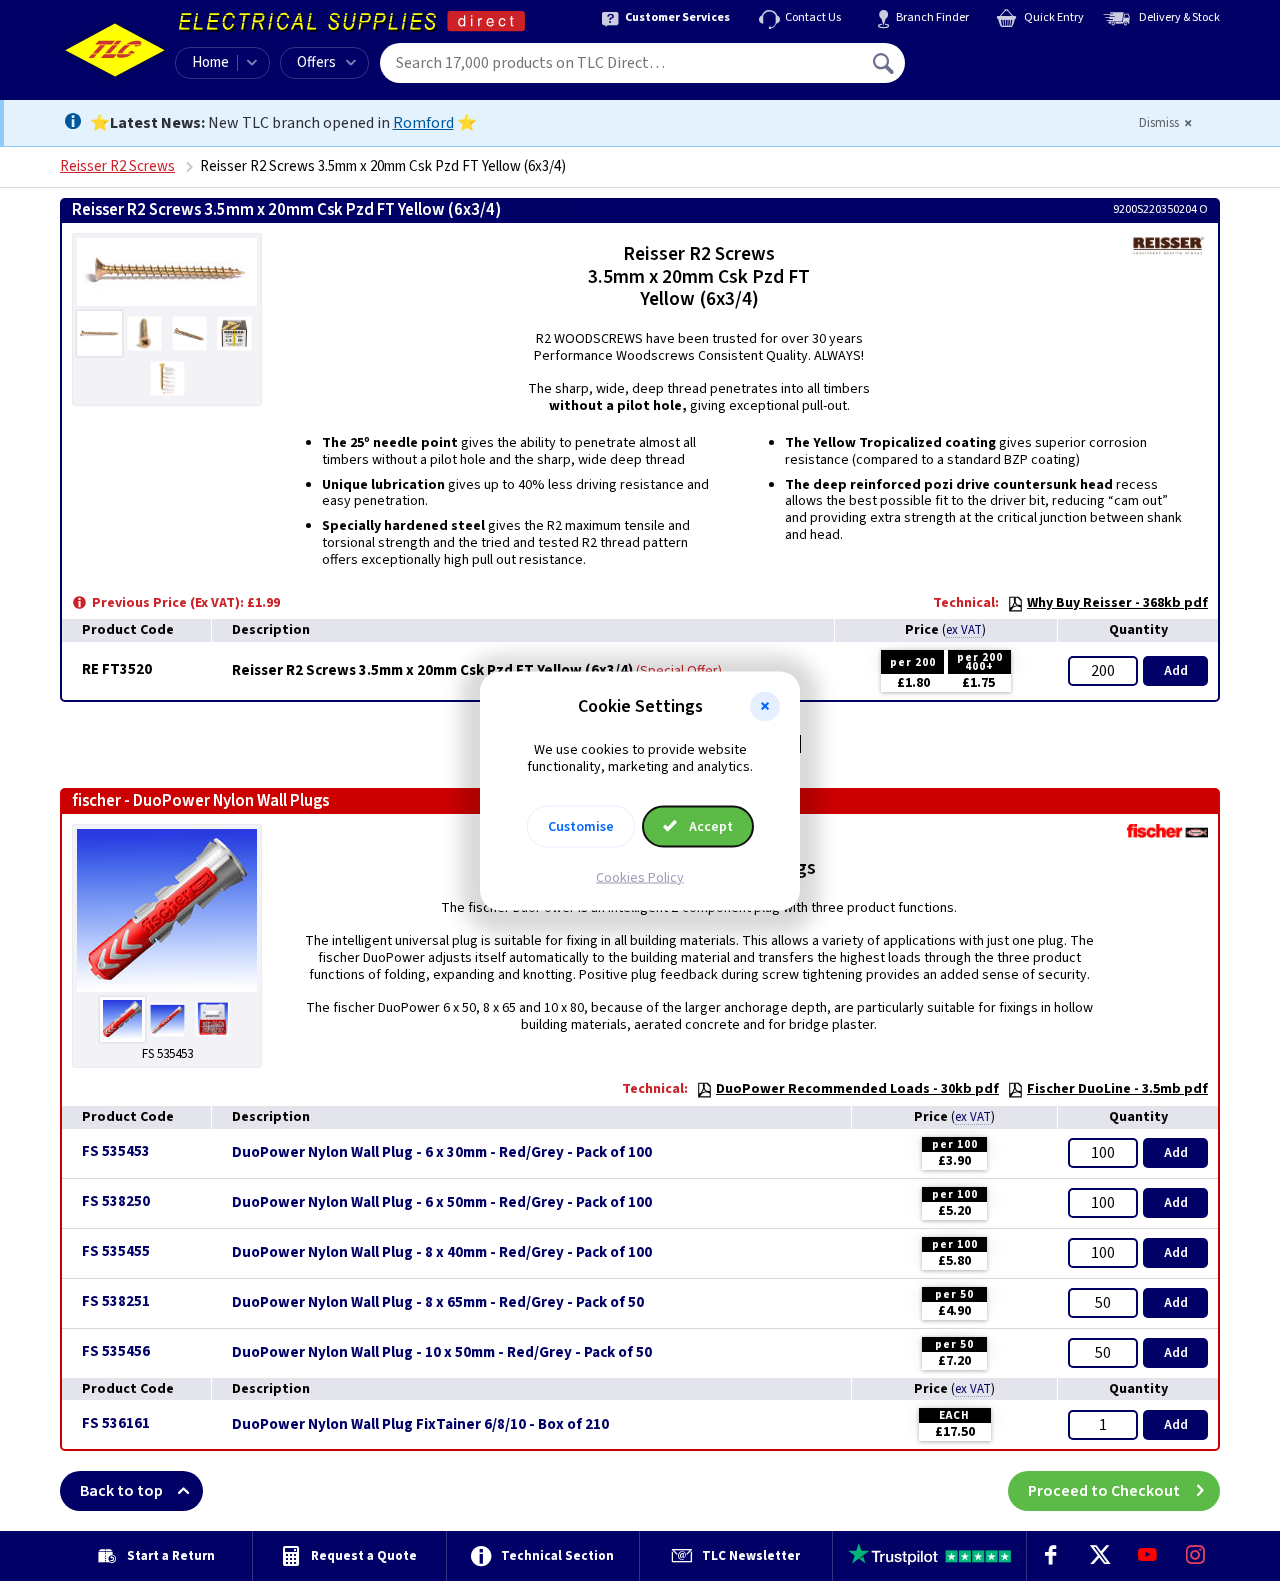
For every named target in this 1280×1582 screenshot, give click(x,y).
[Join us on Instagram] (1196, 1556)
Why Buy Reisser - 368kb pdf (1117, 603)
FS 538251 (116, 1301)
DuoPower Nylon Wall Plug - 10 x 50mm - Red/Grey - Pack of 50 (442, 1353)
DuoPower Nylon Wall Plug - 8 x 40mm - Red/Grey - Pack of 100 (442, 1253)
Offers (316, 62)
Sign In (1011, 56)
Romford (423, 123)
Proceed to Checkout (1104, 1491)
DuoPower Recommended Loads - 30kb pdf (857, 1089)
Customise (581, 826)
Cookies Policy (640, 877)
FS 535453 (116, 1151)
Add (1176, 671)
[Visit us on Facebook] (1051, 1556)
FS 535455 (116, 1251)
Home (210, 62)
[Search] (885, 63)
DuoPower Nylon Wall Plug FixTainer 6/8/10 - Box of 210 (420, 1425)
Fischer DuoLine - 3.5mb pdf (1117, 1089)
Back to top (121, 1491)
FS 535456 (116, 1351)
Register (996, 70)
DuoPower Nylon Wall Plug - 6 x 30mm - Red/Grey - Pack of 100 (442, 1153)
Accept (709, 826)
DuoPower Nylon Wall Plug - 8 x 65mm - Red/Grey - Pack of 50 (438, 1303)
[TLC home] (115, 50)
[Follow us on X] (1099, 1556)
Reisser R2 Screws (117, 166)
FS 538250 (116, 1201)
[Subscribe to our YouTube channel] (1147, 1556)
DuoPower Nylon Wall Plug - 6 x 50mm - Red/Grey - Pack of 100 (442, 1203)
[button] (765, 707)
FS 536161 (116, 1423)
